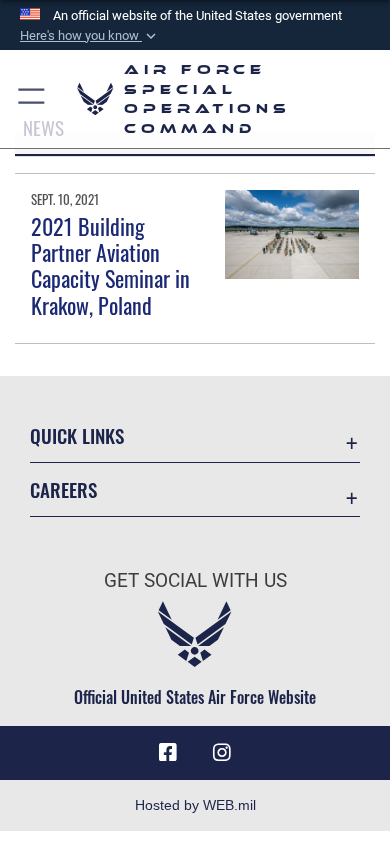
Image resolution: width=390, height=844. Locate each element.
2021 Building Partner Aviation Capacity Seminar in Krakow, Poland (110, 265)
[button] (90, 36)
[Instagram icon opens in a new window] (222, 753)
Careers (63, 489)
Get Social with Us (195, 580)
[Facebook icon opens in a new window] (168, 753)
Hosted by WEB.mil (195, 805)
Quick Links (77, 435)
